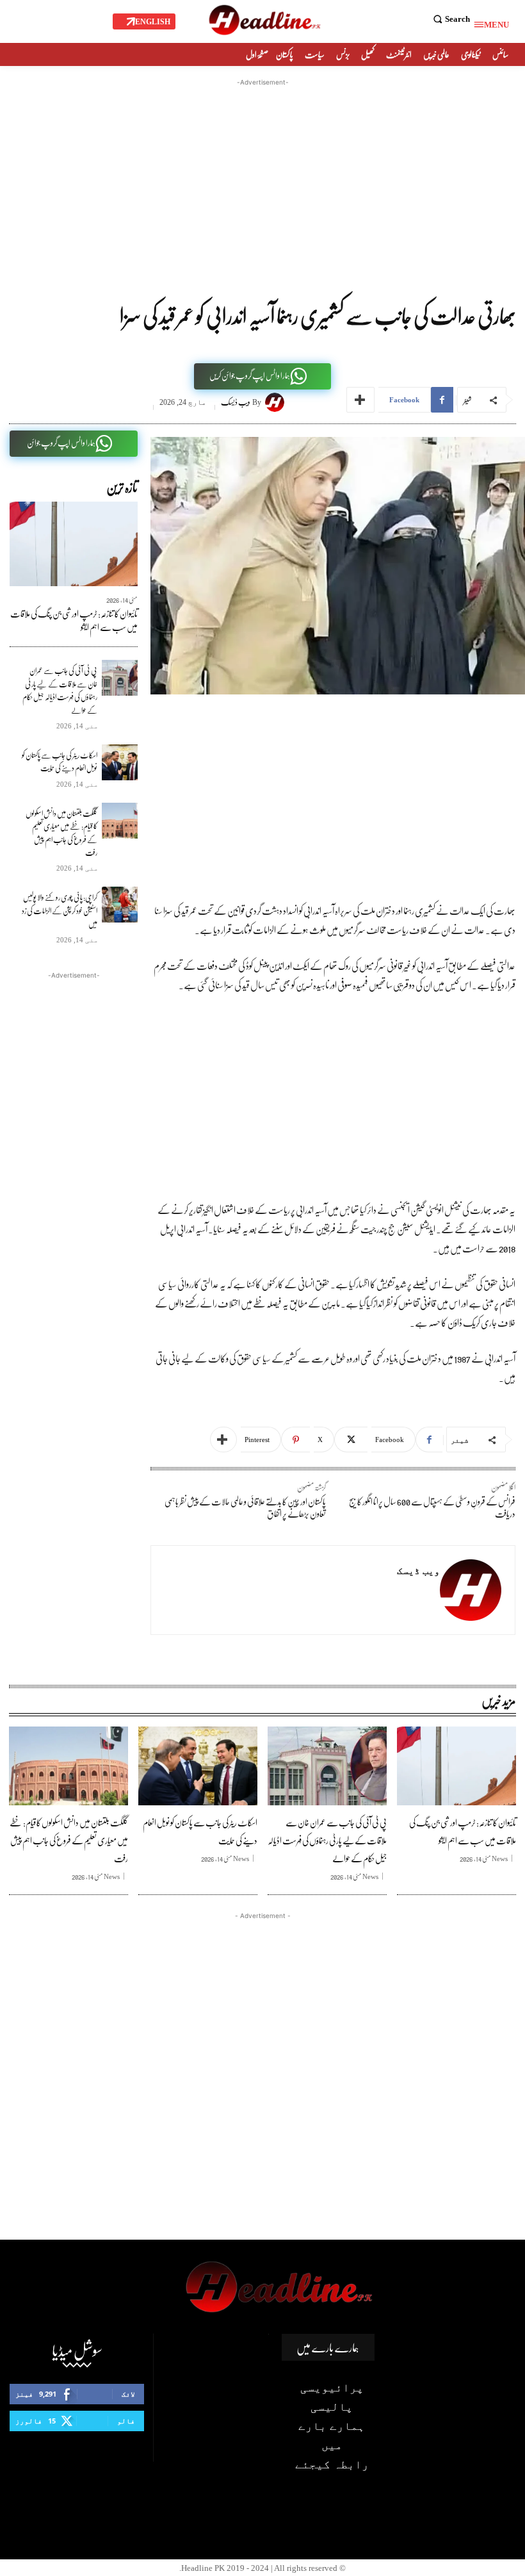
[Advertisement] (262, 179)
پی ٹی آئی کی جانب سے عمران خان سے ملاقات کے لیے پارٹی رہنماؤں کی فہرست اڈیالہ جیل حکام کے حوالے (60, 690)
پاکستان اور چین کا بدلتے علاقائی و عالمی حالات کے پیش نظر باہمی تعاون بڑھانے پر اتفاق (245, 1507)
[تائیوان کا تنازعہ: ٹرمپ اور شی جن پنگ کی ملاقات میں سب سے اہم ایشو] (74, 544)
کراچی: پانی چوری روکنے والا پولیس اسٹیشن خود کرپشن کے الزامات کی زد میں (60, 910)
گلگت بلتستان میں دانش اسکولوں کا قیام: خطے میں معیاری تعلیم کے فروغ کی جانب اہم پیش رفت (61, 833)
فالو (126, 2421)
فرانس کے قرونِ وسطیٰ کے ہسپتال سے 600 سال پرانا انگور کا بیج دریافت (432, 1507)
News (500, 1858)
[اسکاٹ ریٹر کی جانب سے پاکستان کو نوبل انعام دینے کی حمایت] (120, 762)
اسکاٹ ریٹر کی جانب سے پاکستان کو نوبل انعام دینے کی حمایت (60, 761)
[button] (450, 19)
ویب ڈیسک (236, 402)
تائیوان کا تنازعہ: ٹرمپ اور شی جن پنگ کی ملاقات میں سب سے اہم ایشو (74, 620)
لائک (128, 2394)
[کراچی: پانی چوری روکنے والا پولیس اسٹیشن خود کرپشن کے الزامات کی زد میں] (120, 905)
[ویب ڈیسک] (277, 402)
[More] (360, 400)
